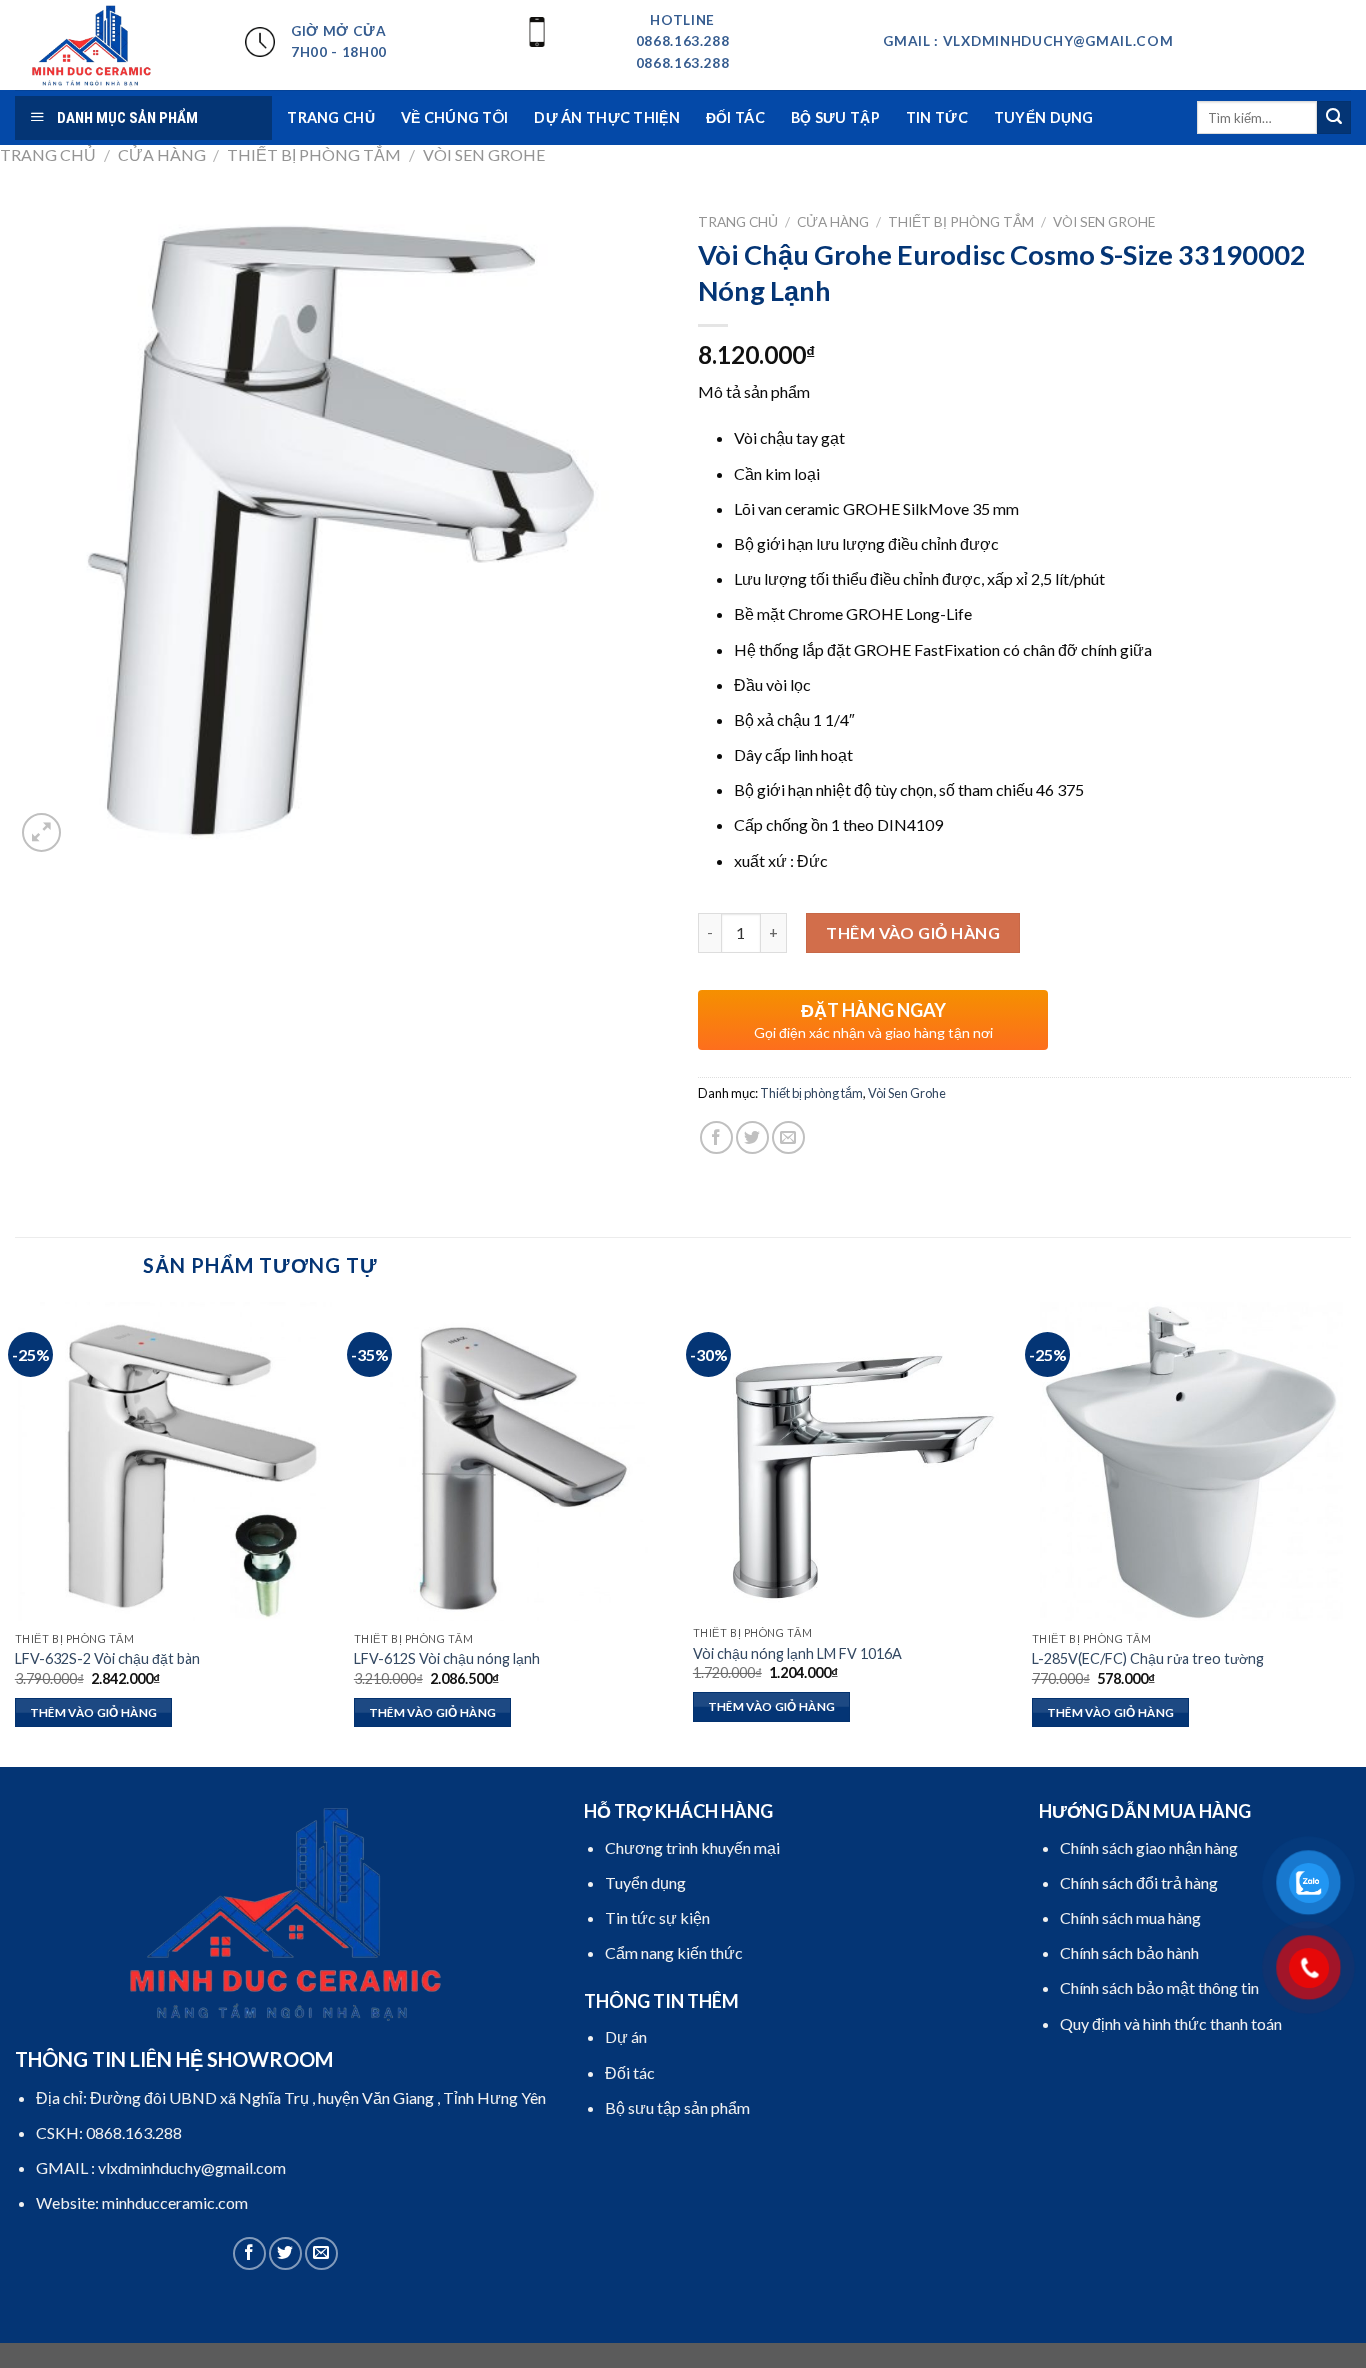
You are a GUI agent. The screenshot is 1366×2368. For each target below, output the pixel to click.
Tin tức (937, 117)
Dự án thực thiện (607, 117)
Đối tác (735, 117)
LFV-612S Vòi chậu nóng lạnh (447, 1658)
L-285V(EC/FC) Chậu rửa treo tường (1148, 1658)
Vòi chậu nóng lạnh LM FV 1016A (797, 1653)
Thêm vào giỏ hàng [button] (94, 1712)
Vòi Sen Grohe (484, 154)
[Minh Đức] (115, 45)
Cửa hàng (162, 154)
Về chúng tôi (454, 117)
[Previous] (16, 1532)
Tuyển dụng (1044, 117)
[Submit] (1334, 118)
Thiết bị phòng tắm (314, 154)
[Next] (1350, 1532)
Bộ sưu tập (835, 117)
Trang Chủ (331, 117)
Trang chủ (48, 154)
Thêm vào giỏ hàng (913, 932)
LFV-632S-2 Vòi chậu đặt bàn (107, 1658)
